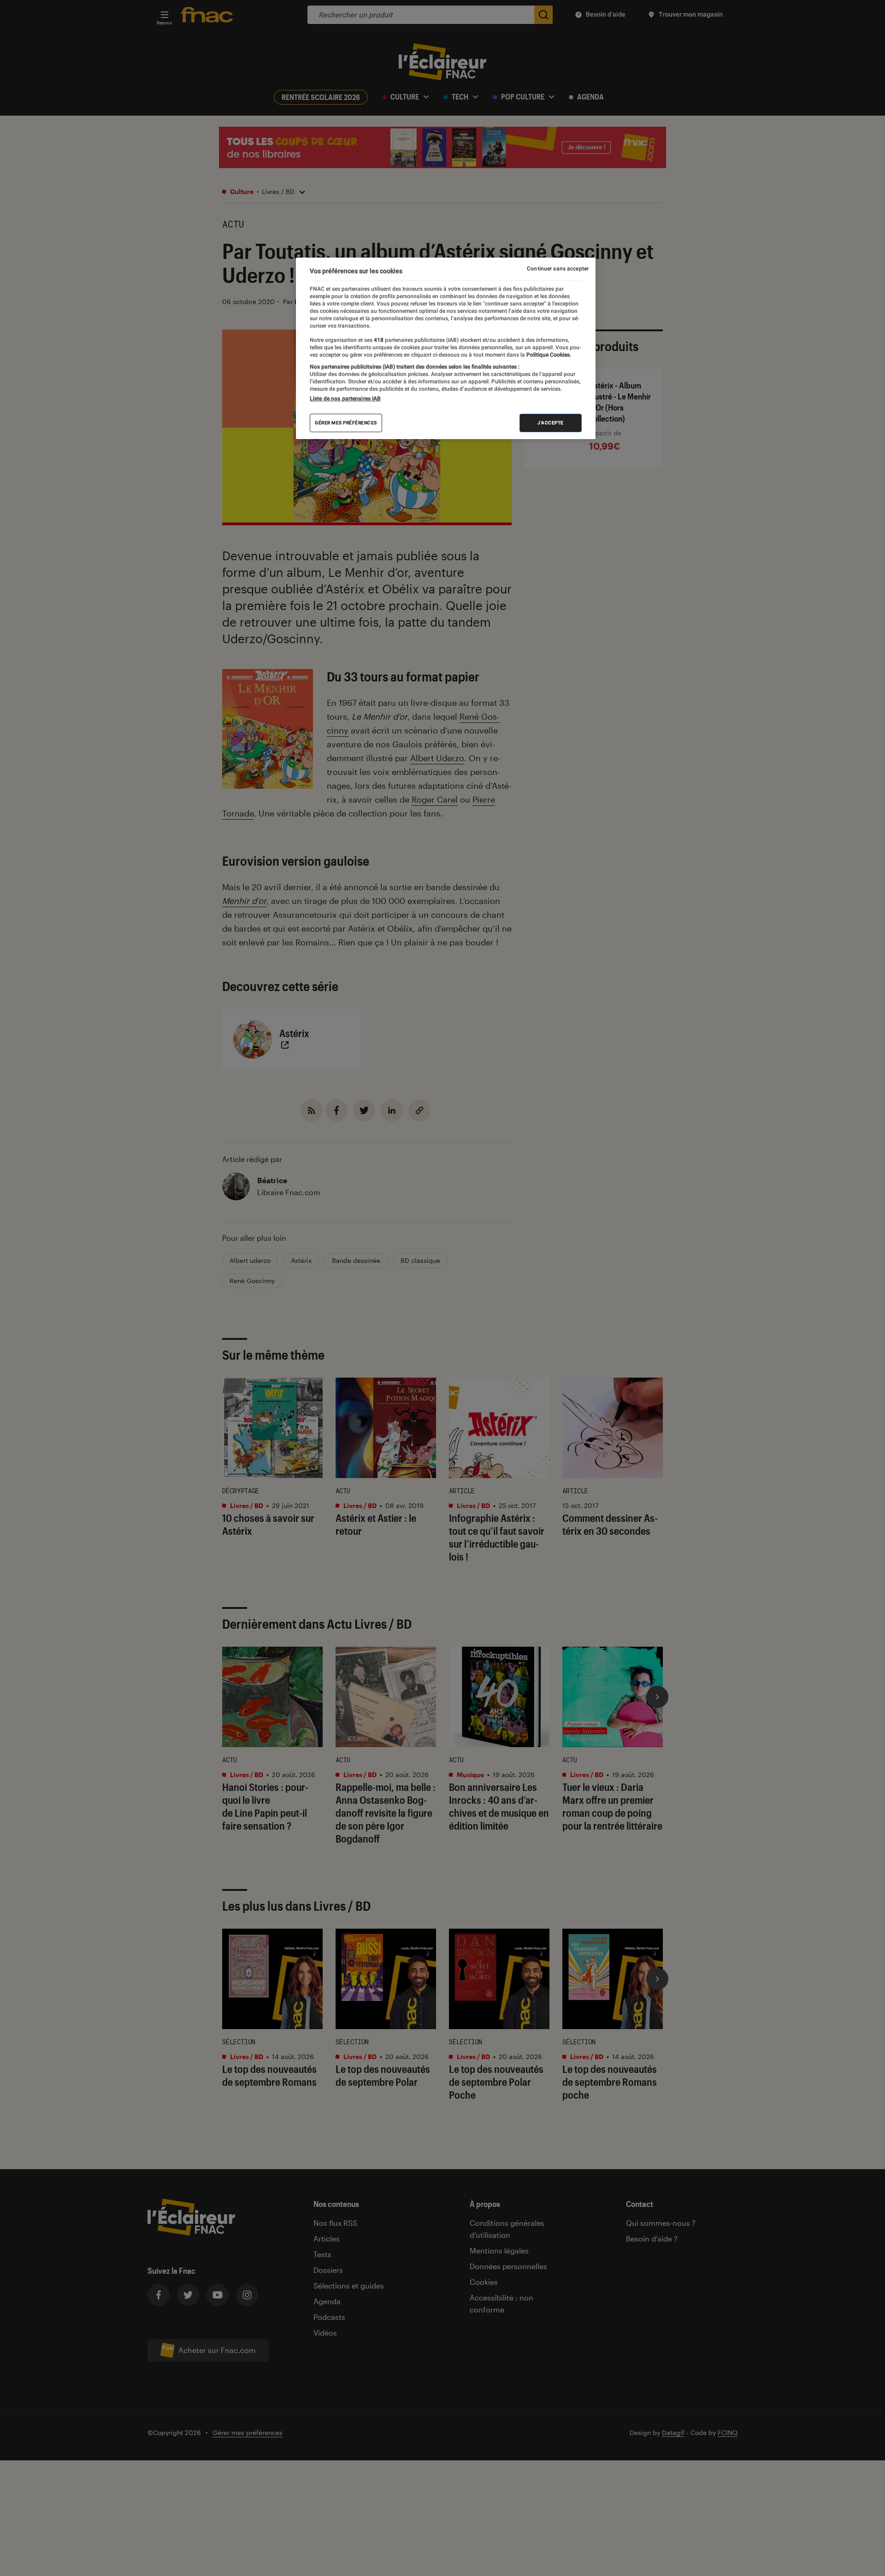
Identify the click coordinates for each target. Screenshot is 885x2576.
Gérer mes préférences (346, 423)
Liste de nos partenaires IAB (345, 399)
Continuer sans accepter (558, 269)
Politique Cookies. (548, 355)
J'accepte (551, 423)
